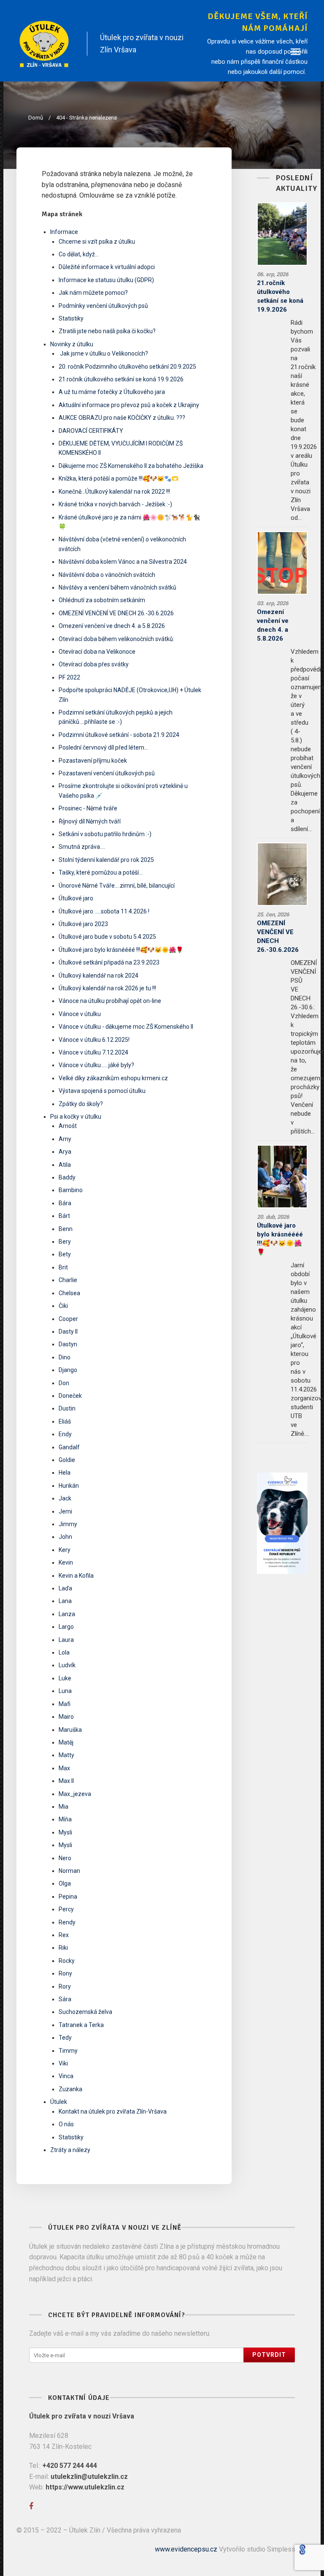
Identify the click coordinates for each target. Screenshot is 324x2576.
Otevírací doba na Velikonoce (97, 652)
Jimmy (68, 1524)
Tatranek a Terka (81, 2025)
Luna (65, 1691)
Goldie (67, 1460)
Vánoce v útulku (80, 1014)
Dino (65, 1357)
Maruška (70, 1730)
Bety (65, 1254)
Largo (66, 1627)
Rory (65, 1986)
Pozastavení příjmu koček (93, 761)
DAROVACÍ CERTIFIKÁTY (91, 431)
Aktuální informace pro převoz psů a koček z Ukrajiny (129, 405)
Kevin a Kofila (76, 1576)
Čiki (63, 1306)
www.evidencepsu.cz (186, 2549)
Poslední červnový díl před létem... (103, 747)
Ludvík (67, 1665)
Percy (66, 1909)
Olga (65, 1883)
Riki (63, 1948)
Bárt (64, 1216)
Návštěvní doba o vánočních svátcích (107, 575)
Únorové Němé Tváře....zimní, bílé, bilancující (117, 886)
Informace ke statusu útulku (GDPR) (106, 280)
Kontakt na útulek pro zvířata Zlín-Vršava (113, 2111)
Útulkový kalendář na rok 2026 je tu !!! (107, 988)
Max (64, 1768)
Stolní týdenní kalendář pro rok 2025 (106, 860)
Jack (65, 1498)
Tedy (65, 2038)
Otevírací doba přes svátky (94, 664)
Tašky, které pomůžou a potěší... (101, 872)
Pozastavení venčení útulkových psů (107, 773)
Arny (65, 1139)
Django (68, 1370)
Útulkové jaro (76, 898)
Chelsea (69, 1293)
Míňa (65, 1819)
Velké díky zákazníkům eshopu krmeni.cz (113, 1078)
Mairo (66, 1717)
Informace (64, 232)
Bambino (71, 1190)
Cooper (68, 1319)
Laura (66, 1640)
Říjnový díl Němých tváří (90, 821)
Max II (66, 1781)
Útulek (59, 2102)
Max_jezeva (75, 1794)
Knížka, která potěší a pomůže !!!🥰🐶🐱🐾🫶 (119, 478)
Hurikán (69, 1486)
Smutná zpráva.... (82, 847)
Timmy (68, 2051)
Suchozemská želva (85, 2012)
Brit (63, 1267)
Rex (64, 1935)
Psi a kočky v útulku (76, 1117)
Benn (66, 1229)
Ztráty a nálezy (70, 2150)
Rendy (67, 1922)
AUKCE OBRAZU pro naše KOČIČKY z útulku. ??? (122, 418)
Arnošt (68, 1126)
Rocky (67, 1961)
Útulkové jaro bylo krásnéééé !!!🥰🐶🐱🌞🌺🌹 (121, 950)
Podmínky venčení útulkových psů (103, 306)
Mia (63, 1807)
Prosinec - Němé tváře (88, 808)
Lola (64, 1652)
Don (64, 1383)
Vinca (66, 2076)
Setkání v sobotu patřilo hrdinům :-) (105, 834)
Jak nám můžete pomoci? (93, 293)
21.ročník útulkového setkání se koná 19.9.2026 (121, 379)
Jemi (65, 1511)
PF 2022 (69, 677)
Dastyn (68, 1344)
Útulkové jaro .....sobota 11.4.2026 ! (104, 911)
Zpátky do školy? (81, 1104)
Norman (69, 1871)
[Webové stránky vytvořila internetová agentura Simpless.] (302, 2549)
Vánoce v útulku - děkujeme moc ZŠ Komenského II (126, 1027)
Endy (65, 1434)
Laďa (65, 1588)
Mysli (65, 1832)
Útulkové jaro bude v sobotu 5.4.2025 (107, 937)
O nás (66, 2124)
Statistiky (71, 318)
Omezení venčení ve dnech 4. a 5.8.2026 (112, 626)
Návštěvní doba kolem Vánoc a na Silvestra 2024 (123, 562)
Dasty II (68, 1331)
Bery (65, 1242)
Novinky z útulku (72, 344)
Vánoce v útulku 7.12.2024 (93, 1052)
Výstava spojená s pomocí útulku (102, 1091)
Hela (65, 1473)
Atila (65, 1165)
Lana (65, 1601)
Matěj (66, 1742)
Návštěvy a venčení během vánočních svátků (117, 587)
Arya (65, 1152)
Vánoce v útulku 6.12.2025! (94, 1040)
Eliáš (65, 1421)
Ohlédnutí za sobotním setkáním (102, 600)
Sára (65, 1999)
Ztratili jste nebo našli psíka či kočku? (107, 331)
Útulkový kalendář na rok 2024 (99, 976)
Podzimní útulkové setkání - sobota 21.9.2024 (119, 735)
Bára (65, 1203)
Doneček (70, 1396)
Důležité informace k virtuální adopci (107, 267)
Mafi (65, 1704)
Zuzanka (70, 2089)
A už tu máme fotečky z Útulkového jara (112, 392)
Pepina (68, 1897)
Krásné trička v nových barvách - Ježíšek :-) (115, 504)
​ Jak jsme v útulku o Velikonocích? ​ (104, 353)
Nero (65, 1858)
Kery (65, 1550)
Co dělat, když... (79, 254)
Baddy (67, 1177)
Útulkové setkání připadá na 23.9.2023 (109, 962)
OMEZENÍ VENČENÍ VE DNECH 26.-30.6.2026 (116, 613)
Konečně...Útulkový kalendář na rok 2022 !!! (114, 492)
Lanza (67, 1614)
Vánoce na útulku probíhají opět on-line (110, 1001)
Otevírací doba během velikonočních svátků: (116, 639)
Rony (65, 1973)
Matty (66, 1755)
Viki (63, 2063)
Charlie (68, 1280)
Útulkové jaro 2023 (83, 924)
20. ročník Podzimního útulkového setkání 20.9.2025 (127, 367)
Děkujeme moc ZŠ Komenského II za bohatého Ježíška (131, 466)
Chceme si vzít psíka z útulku (97, 242)
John (65, 1537)
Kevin (66, 1562)
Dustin (67, 1408)
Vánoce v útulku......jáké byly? (96, 1065)
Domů (36, 118)
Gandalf (69, 1447)
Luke (65, 1678)
